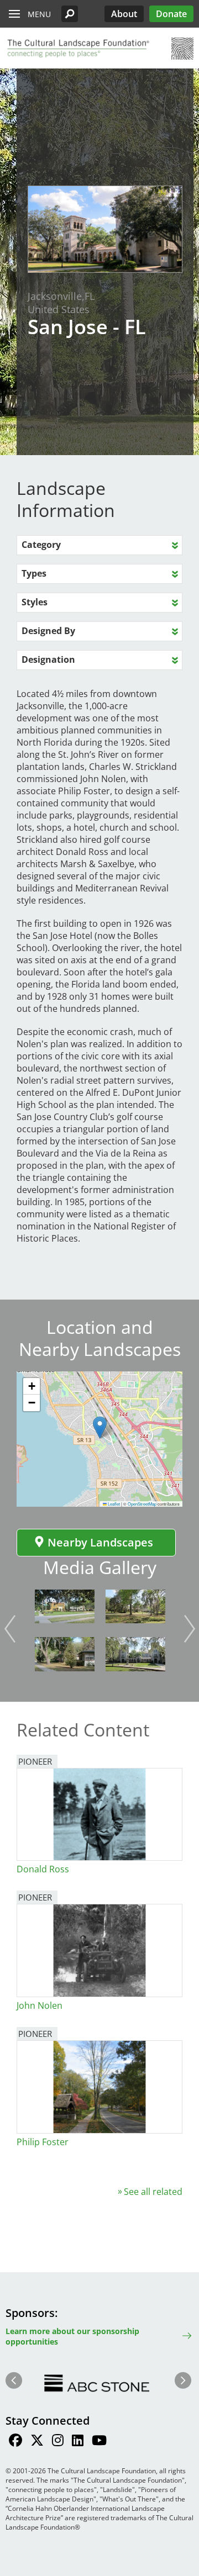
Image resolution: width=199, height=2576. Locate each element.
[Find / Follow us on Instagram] (58, 2442)
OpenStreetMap (142, 1504)
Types (34, 573)
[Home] (77, 49)
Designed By (48, 631)
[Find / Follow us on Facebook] (15, 2442)
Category (41, 545)
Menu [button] (39, 14)
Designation (48, 659)
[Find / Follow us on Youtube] (99, 2442)
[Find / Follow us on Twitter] (37, 2442)
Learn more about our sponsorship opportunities (72, 2336)
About (124, 14)
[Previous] (10, 1629)
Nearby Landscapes (100, 1542)
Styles (35, 602)
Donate (171, 14)
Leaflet (113, 1504)
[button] (70, 14)
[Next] (190, 1629)
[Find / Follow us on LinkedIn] (78, 2442)
